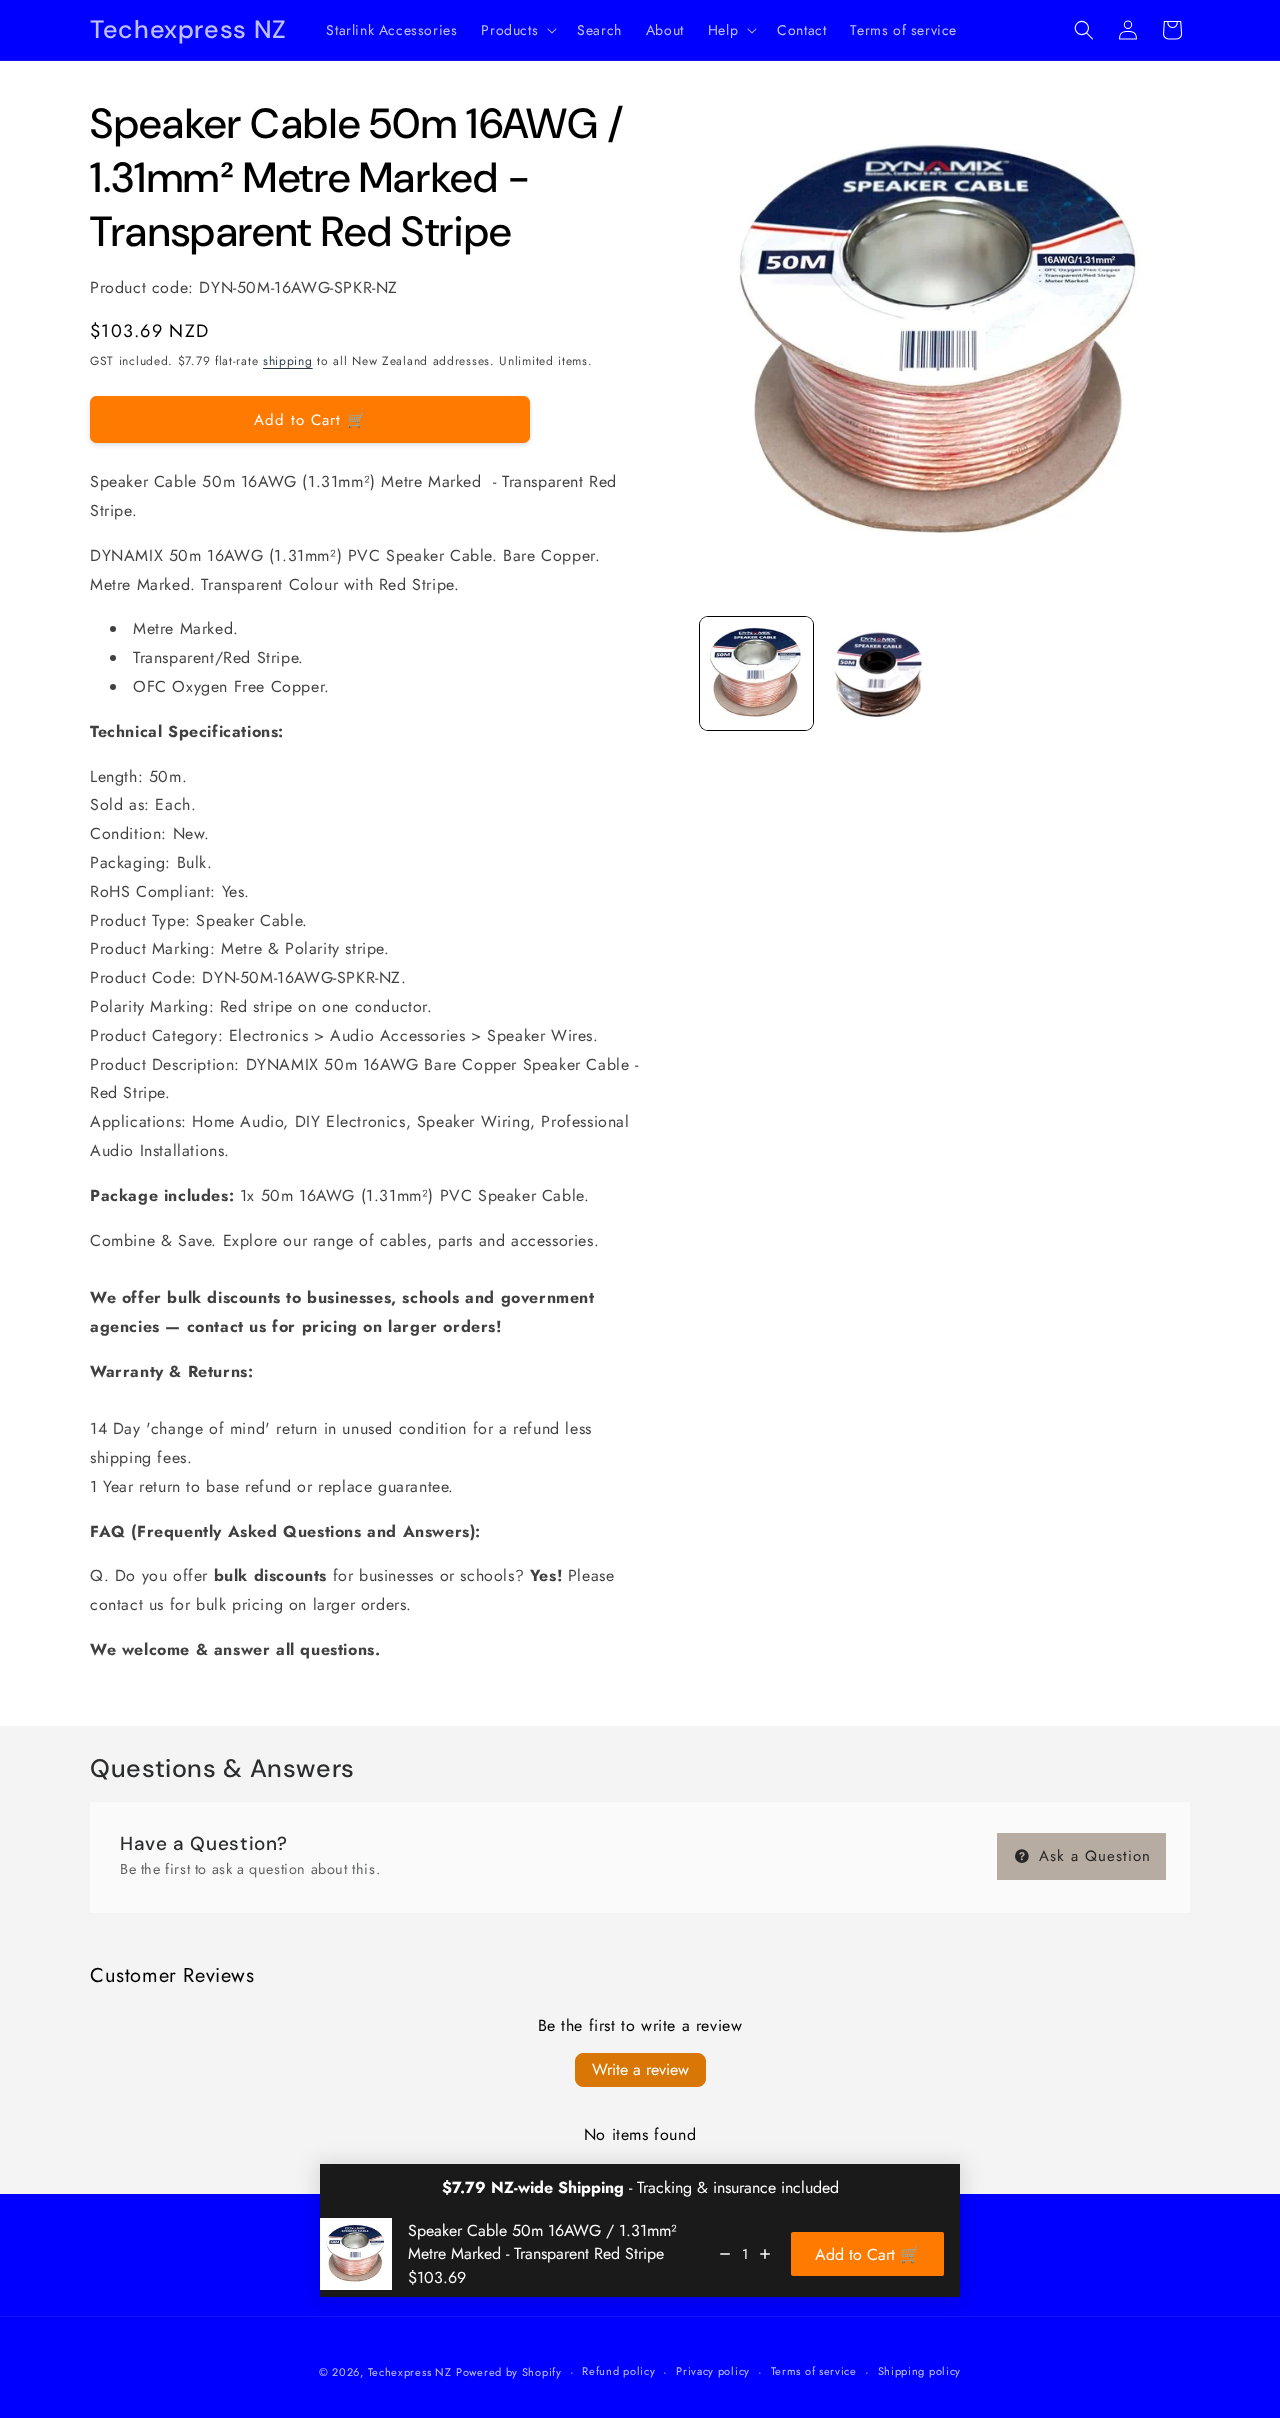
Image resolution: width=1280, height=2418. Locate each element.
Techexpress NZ (410, 2372)
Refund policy (618, 2371)
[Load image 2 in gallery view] (879, 673)
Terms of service (814, 2371)
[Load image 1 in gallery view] (756, 673)
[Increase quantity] (765, 2254)
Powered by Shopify (509, 2372)
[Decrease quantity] (725, 2254)
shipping (288, 361)
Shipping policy (920, 2371)
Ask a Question (1092, 1856)
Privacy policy (713, 2371)
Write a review (640, 2069)
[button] (517, 30)
